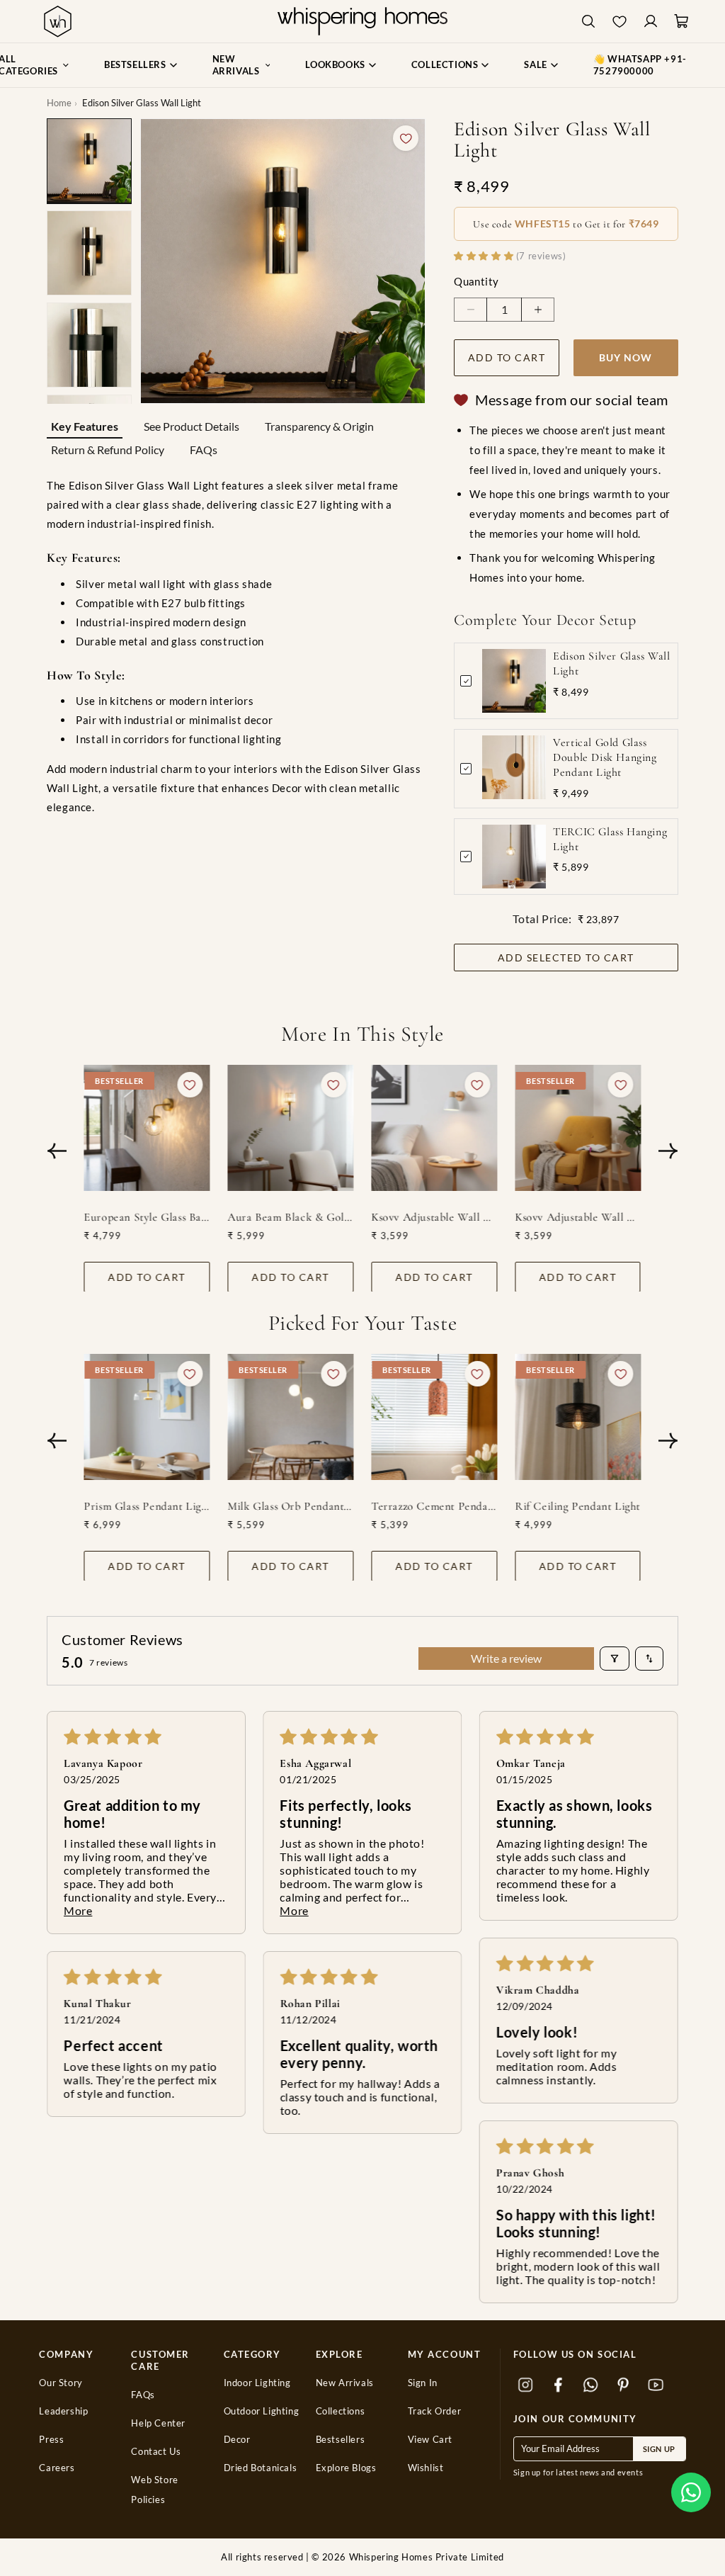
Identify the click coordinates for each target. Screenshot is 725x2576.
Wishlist (426, 2468)
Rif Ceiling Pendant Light (578, 1506)
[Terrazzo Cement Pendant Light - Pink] (435, 1417)
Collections (341, 2411)
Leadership (63, 2411)
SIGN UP (659, 2449)
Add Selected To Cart (566, 957)
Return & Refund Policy (108, 450)
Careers (57, 2468)
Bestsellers (341, 2440)
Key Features (85, 426)
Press (51, 2440)
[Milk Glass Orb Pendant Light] (291, 1417)
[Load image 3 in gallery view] (89, 345)
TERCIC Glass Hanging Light (610, 839)
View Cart (430, 2440)
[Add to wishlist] (406, 138)
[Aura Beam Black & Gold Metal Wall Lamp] (291, 1128)
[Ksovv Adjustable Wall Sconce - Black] (578, 1128)
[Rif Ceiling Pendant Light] (578, 1417)
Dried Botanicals (261, 2468)
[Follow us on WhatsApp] (591, 2385)
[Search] (588, 22)
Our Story (61, 2383)
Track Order (435, 2411)
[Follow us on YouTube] (656, 2385)
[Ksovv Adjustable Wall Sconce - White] (435, 1128)
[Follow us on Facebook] (559, 2385)
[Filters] (615, 1659)
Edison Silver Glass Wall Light (611, 663)
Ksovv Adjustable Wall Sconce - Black (578, 1216)
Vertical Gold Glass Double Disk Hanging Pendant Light (605, 757)
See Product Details (192, 426)
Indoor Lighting (257, 2383)
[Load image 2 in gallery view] (89, 253)
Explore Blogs (346, 2468)
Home (59, 103)
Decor (237, 2440)
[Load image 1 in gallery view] (89, 161)
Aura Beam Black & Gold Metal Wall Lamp (291, 1216)
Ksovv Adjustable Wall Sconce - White (435, 1216)
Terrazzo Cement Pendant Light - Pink (435, 1506)
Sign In (423, 2383)
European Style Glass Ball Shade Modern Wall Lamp (147, 1216)
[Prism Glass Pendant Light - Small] (147, 1417)
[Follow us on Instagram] (526, 2385)
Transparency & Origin (319, 426)
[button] (691, 2492)
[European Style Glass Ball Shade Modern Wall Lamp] (147, 1128)
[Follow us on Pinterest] (624, 2385)
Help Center (158, 2423)
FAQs (204, 450)
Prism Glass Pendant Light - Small (147, 1506)
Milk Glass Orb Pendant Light (291, 1506)
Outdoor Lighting (262, 2411)
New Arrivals (345, 2383)
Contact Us (156, 2452)
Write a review (506, 1658)
